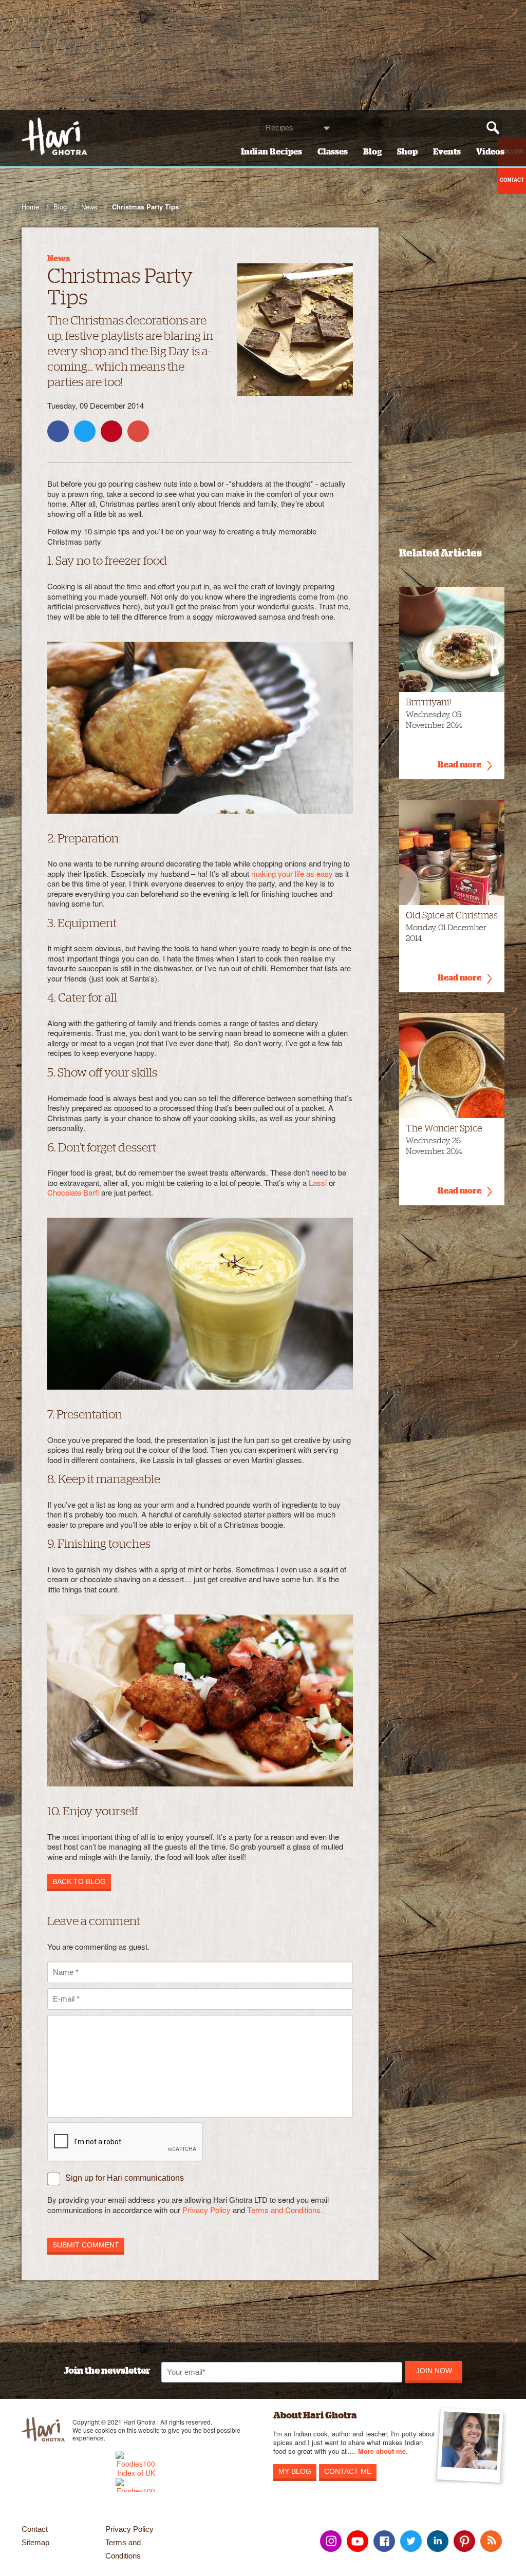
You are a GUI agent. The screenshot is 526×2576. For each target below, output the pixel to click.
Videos (490, 152)
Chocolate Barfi (73, 1192)
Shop (407, 152)
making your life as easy (292, 873)
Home (30, 207)
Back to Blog (79, 1881)
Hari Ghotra (54, 136)
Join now (434, 2371)
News (89, 207)
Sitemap (35, 2542)
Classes (333, 152)
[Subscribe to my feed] (491, 2541)
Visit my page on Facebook (384, 2541)
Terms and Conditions (123, 2549)
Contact (35, 2529)
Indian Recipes (271, 152)
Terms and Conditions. (285, 2210)
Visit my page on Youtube (358, 2541)
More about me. (383, 2452)
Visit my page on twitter (411, 2541)
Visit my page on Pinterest (464, 2541)
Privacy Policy (206, 2210)
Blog (372, 152)
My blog (295, 2471)
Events (447, 152)
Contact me (348, 2471)
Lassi (318, 1183)
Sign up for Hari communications (125, 2178)
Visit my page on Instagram (331, 2541)
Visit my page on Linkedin (438, 2541)
